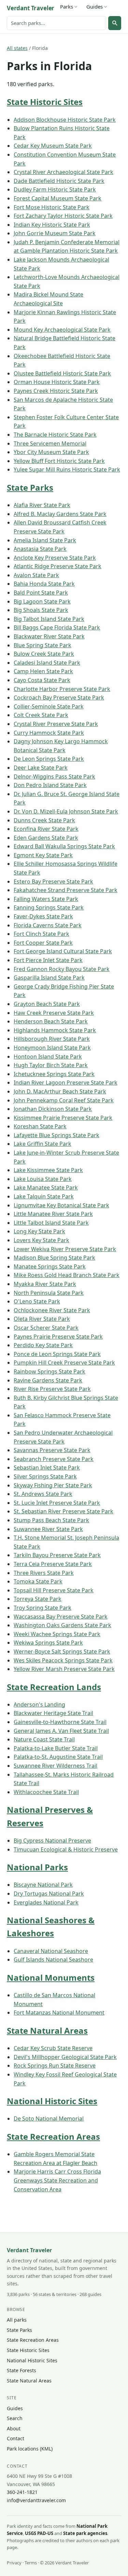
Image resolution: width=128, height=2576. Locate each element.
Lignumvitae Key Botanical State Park (61, 1205)
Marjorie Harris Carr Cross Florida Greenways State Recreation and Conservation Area (57, 2180)
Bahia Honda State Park (44, 584)
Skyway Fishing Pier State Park (53, 1485)
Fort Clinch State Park (41, 934)
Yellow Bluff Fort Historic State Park (59, 461)
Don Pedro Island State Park (50, 785)
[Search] (115, 23)
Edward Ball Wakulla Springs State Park (64, 846)
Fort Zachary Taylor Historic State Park (63, 216)
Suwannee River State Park (48, 1529)
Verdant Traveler (31, 8)
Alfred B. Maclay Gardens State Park (60, 514)
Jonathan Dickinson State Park (53, 1109)
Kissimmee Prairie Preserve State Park (63, 1118)
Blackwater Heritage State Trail (53, 1713)
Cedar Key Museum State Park (53, 146)
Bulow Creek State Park (44, 654)
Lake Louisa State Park (43, 1179)
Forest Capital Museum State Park (58, 198)
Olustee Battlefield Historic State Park (62, 373)
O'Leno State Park (37, 1301)
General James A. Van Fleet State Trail (61, 1731)
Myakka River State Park (45, 1284)
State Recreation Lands (54, 1687)
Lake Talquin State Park (44, 1196)
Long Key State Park (39, 1231)
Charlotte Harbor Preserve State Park (62, 689)
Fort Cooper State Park (43, 943)
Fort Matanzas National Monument (59, 2013)
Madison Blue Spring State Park (54, 1258)
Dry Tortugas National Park (49, 1894)
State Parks (30, 487)
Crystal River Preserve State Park (56, 724)
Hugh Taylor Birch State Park (51, 1065)
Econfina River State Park (46, 829)
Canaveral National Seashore (51, 1951)
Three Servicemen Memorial (50, 443)
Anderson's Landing (39, 1704)
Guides (95, 6)
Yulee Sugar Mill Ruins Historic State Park (67, 469)
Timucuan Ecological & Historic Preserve (66, 1849)
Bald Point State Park (41, 593)
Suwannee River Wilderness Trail (55, 1766)
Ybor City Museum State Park (51, 452)
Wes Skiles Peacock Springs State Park (63, 1660)
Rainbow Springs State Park (49, 1371)
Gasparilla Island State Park (49, 978)
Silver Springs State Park (45, 1476)
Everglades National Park (46, 1902)
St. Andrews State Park (43, 1494)
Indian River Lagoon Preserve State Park (66, 1083)
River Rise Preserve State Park (52, 1389)
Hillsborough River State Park (52, 1039)
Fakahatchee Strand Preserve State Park (66, 890)
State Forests (22, 2370)
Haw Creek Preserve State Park (54, 1013)
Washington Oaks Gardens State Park (62, 1625)
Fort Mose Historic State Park (52, 207)
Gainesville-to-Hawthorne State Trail (60, 1722)
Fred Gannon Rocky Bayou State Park (62, 969)
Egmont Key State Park (43, 855)
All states (17, 48)
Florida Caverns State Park (48, 925)
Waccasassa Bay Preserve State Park (61, 1617)
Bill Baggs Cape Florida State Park (57, 627)
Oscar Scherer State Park (46, 1328)
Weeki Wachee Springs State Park (57, 1634)
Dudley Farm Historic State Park (55, 189)
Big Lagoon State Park (42, 601)
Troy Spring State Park (42, 1608)
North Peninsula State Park (49, 1293)
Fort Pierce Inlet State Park (48, 960)
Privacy (14, 2563)
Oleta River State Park (42, 1319)
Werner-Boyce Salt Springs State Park (62, 1651)
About (14, 2428)
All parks (17, 2320)
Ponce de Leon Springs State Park (57, 1354)
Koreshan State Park (40, 1126)
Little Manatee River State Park (53, 1214)
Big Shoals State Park (41, 610)
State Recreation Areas (53, 2136)
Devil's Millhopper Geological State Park (65, 2057)
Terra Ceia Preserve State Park (53, 1564)
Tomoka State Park (38, 1581)
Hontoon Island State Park (48, 1057)
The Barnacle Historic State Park (55, 435)
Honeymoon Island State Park (52, 1048)
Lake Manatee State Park (46, 1187)
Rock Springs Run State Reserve (55, 2066)
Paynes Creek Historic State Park (56, 391)
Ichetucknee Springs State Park (54, 1074)
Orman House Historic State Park (57, 382)
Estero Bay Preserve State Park (53, 881)
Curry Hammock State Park (49, 733)
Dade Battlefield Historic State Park (59, 181)
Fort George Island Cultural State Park (63, 951)
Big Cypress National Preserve (52, 1841)
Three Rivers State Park (44, 1573)
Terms (31, 2563)
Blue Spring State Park (42, 645)
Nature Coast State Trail (44, 1739)
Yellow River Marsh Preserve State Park (64, 1669)
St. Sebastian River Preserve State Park (63, 1511)
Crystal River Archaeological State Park (63, 172)
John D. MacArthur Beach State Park (60, 1091)
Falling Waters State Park (46, 899)
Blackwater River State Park (49, 636)
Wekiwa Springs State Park (48, 1643)
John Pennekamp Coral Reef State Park (64, 1100)
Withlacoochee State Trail (46, 1792)
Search (15, 2418)
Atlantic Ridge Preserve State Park (58, 566)
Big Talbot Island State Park (49, 619)
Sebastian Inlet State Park (47, 1468)
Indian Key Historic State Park (52, 225)
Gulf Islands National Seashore (53, 1960)
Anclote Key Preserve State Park (55, 558)
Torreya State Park (38, 1599)
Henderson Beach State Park (51, 1021)
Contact (16, 2438)
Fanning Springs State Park (49, 907)
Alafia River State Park (42, 505)
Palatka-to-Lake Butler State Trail (56, 1748)
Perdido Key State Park (43, 1345)
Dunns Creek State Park (44, 820)
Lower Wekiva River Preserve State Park (65, 1249)
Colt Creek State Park (41, 715)
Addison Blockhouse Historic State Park (65, 120)
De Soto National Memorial (49, 2119)
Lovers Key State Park (41, 1240)
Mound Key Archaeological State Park (62, 330)
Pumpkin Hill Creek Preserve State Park (64, 1363)
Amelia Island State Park (45, 540)
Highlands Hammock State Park (55, 1030)
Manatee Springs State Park (50, 1266)
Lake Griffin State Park (42, 1144)
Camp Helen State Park (43, 671)
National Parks (37, 1867)
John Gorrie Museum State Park (55, 233)
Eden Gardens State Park (46, 838)
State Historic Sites (45, 102)
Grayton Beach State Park (47, 1004)
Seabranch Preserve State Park (54, 1459)
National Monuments (51, 1977)
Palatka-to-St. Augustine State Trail (58, 1757)
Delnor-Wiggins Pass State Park (54, 776)
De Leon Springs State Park (49, 759)
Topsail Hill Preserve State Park (54, 1590)
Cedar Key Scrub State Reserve (53, 2048)
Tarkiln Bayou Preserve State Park (57, 1555)
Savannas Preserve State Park (52, 1450)
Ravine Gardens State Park (48, 1380)
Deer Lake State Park (41, 768)
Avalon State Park (36, 575)
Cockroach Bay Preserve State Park (59, 698)
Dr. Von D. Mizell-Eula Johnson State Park (66, 811)
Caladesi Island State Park (47, 663)
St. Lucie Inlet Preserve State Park (57, 1503)
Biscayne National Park (43, 1885)
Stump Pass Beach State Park (51, 1520)
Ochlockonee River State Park (52, 1310)
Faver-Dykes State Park (43, 916)
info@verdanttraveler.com (36, 2500)
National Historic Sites (52, 2101)
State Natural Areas (47, 2030)
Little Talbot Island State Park (51, 1223)
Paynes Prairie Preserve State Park (58, 1337)
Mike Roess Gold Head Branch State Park (67, 1275)
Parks (67, 6)
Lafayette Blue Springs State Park (56, 1135)
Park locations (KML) (30, 2449)
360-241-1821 (22, 2492)
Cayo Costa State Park (42, 680)
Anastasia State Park (40, 549)
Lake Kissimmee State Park (48, 1170)
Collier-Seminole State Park (49, 706)
